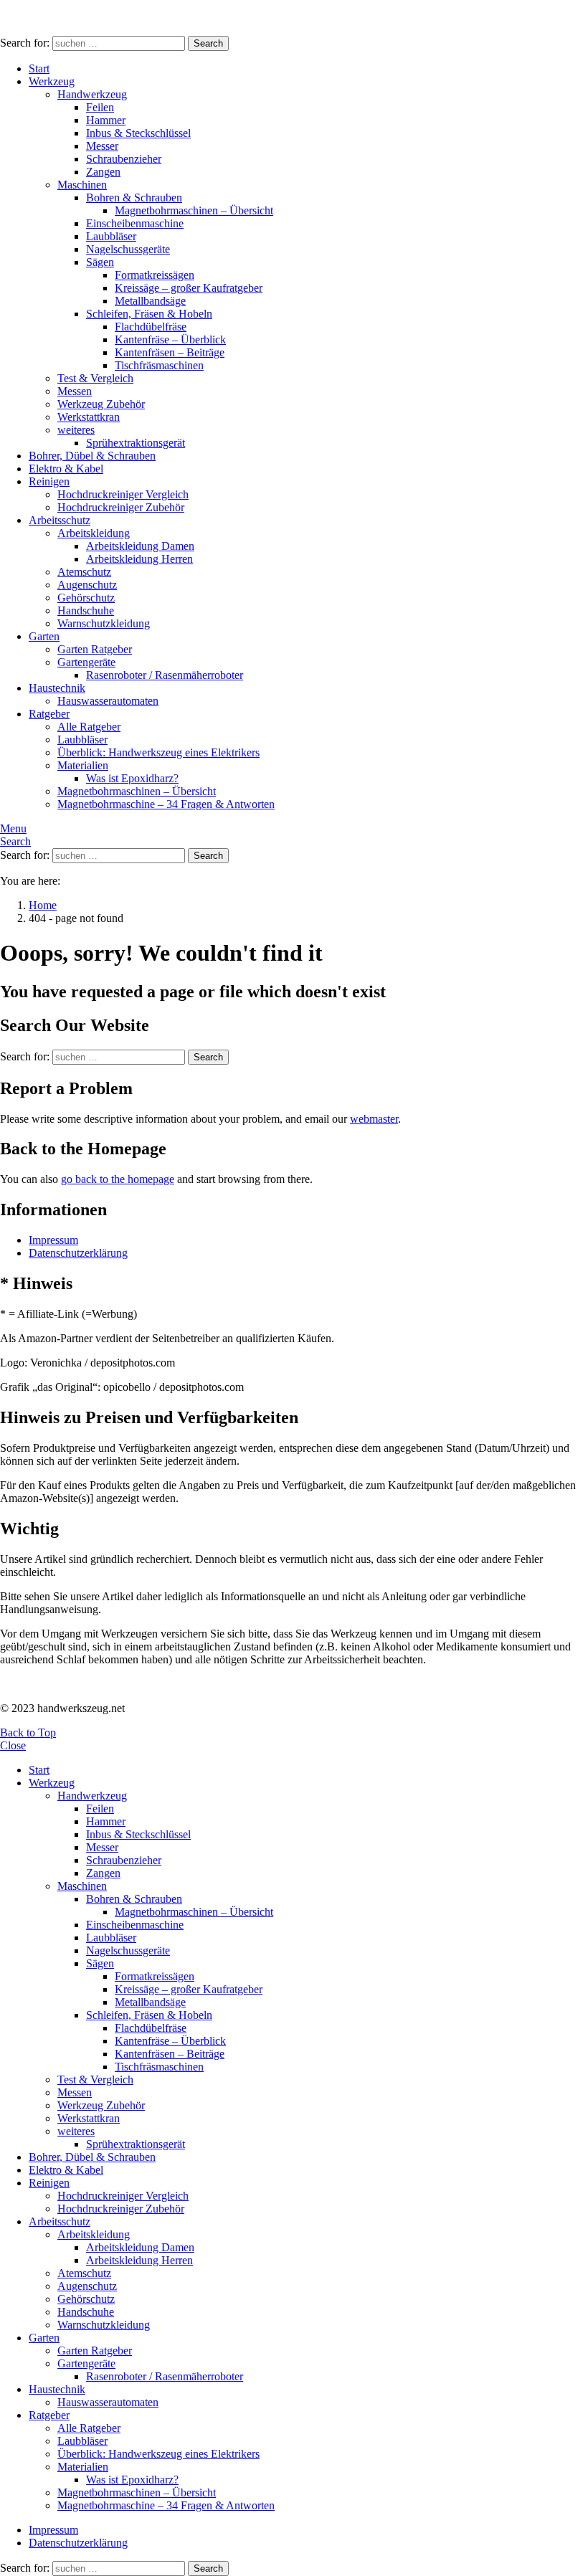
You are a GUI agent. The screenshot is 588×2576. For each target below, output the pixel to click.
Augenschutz (87, 585)
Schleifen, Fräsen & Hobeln (149, 314)
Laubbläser (111, 236)
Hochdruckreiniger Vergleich (123, 494)
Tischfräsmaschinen (159, 365)
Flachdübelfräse (151, 327)
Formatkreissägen (155, 275)
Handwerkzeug (92, 94)
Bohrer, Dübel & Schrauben (92, 456)
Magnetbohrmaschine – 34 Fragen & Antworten (166, 804)
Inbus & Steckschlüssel (138, 133)
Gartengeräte (86, 662)
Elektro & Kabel (66, 469)
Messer (102, 146)
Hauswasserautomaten (108, 701)
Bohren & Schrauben (134, 198)
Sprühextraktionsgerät (136, 443)
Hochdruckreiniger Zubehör (121, 507)
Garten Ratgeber (95, 649)
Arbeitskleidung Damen (140, 546)
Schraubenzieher (124, 159)
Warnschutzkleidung (104, 623)
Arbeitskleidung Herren (139, 559)
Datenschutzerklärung (78, 1253)
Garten (44, 636)
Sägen (100, 262)
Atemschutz (84, 572)
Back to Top (28, 1733)
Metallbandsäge (150, 301)
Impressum (53, 1240)
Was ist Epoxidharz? (132, 778)
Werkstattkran (89, 417)
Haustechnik (57, 688)
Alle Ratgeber (89, 727)
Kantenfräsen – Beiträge (170, 352)
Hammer (106, 120)
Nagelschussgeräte (128, 249)
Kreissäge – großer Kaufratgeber (189, 288)
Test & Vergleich (95, 378)
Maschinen (82, 185)
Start (39, 68)
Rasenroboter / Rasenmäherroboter (165, 675)
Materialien (83, 765)
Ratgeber (49, 714)
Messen (75, 391)
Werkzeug (52, 81)
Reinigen (49, 481)
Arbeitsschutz (60, 520)
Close (13, 1745)
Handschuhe (86, 610)
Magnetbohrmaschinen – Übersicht (194, 210)
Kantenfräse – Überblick (170, 339)
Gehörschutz (86, 598)
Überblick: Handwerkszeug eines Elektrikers (158, 752)
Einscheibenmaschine (135, 223)
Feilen (100, 107)
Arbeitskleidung (94, 533)
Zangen (103, 172)
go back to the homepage (118, 1179)
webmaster (374, 1119)
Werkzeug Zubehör (101, 404)
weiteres (76, 430)
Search (208, 43)
